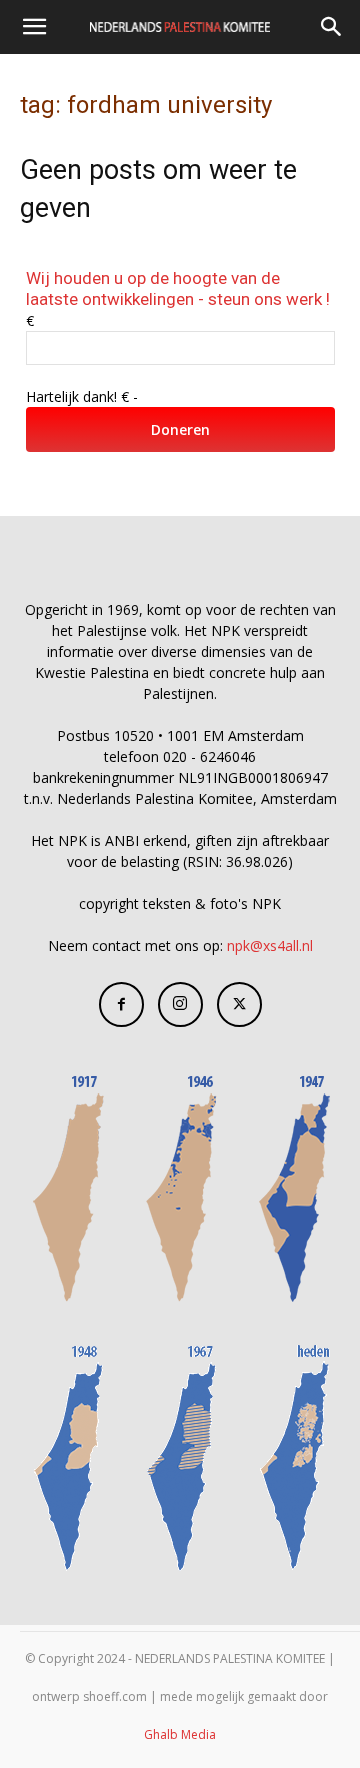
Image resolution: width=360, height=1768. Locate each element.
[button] (34, 27)
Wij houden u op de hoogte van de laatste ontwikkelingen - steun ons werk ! (178, 288)
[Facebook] (121, 1004)
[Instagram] (180, 1004)
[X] (239, 1004)
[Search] (332, 27)
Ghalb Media (180, 1734)
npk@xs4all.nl (270, 945)
